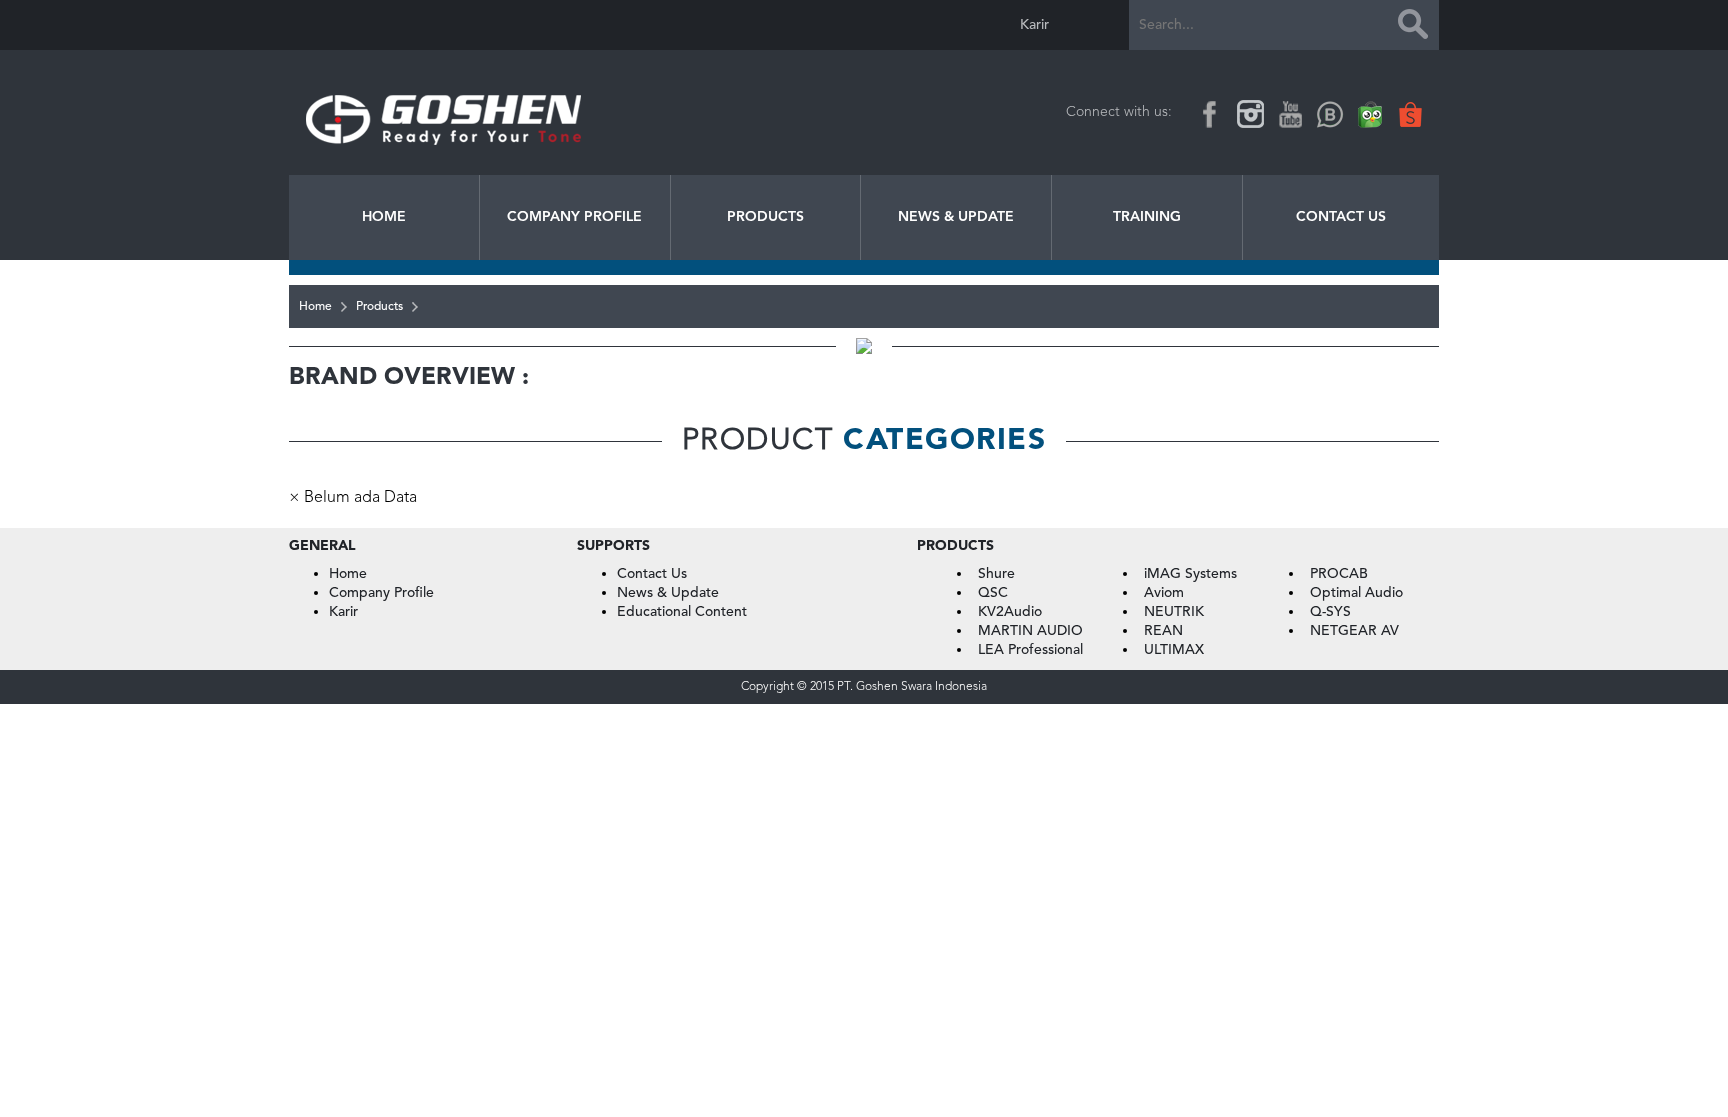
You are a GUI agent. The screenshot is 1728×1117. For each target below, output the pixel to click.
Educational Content (682, 612)
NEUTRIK (1174, 612)
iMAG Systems (1190, 574)
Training (1147, 217)
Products (765, 217)
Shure (996, 574)
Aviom (1164, 593)
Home (384, 217)
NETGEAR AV (1354, 631)
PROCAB (1339, 574)
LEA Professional (1030, 650)
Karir (1034, 25)
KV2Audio (1010, 612)
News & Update (956, 217)
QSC (993, 593)
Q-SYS (1330, 612)
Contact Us (1341, 217)
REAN (1163, 631)
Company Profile (574, 217)
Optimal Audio (1356, 593)
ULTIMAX (1174, 650)
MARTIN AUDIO (1030, 631)
